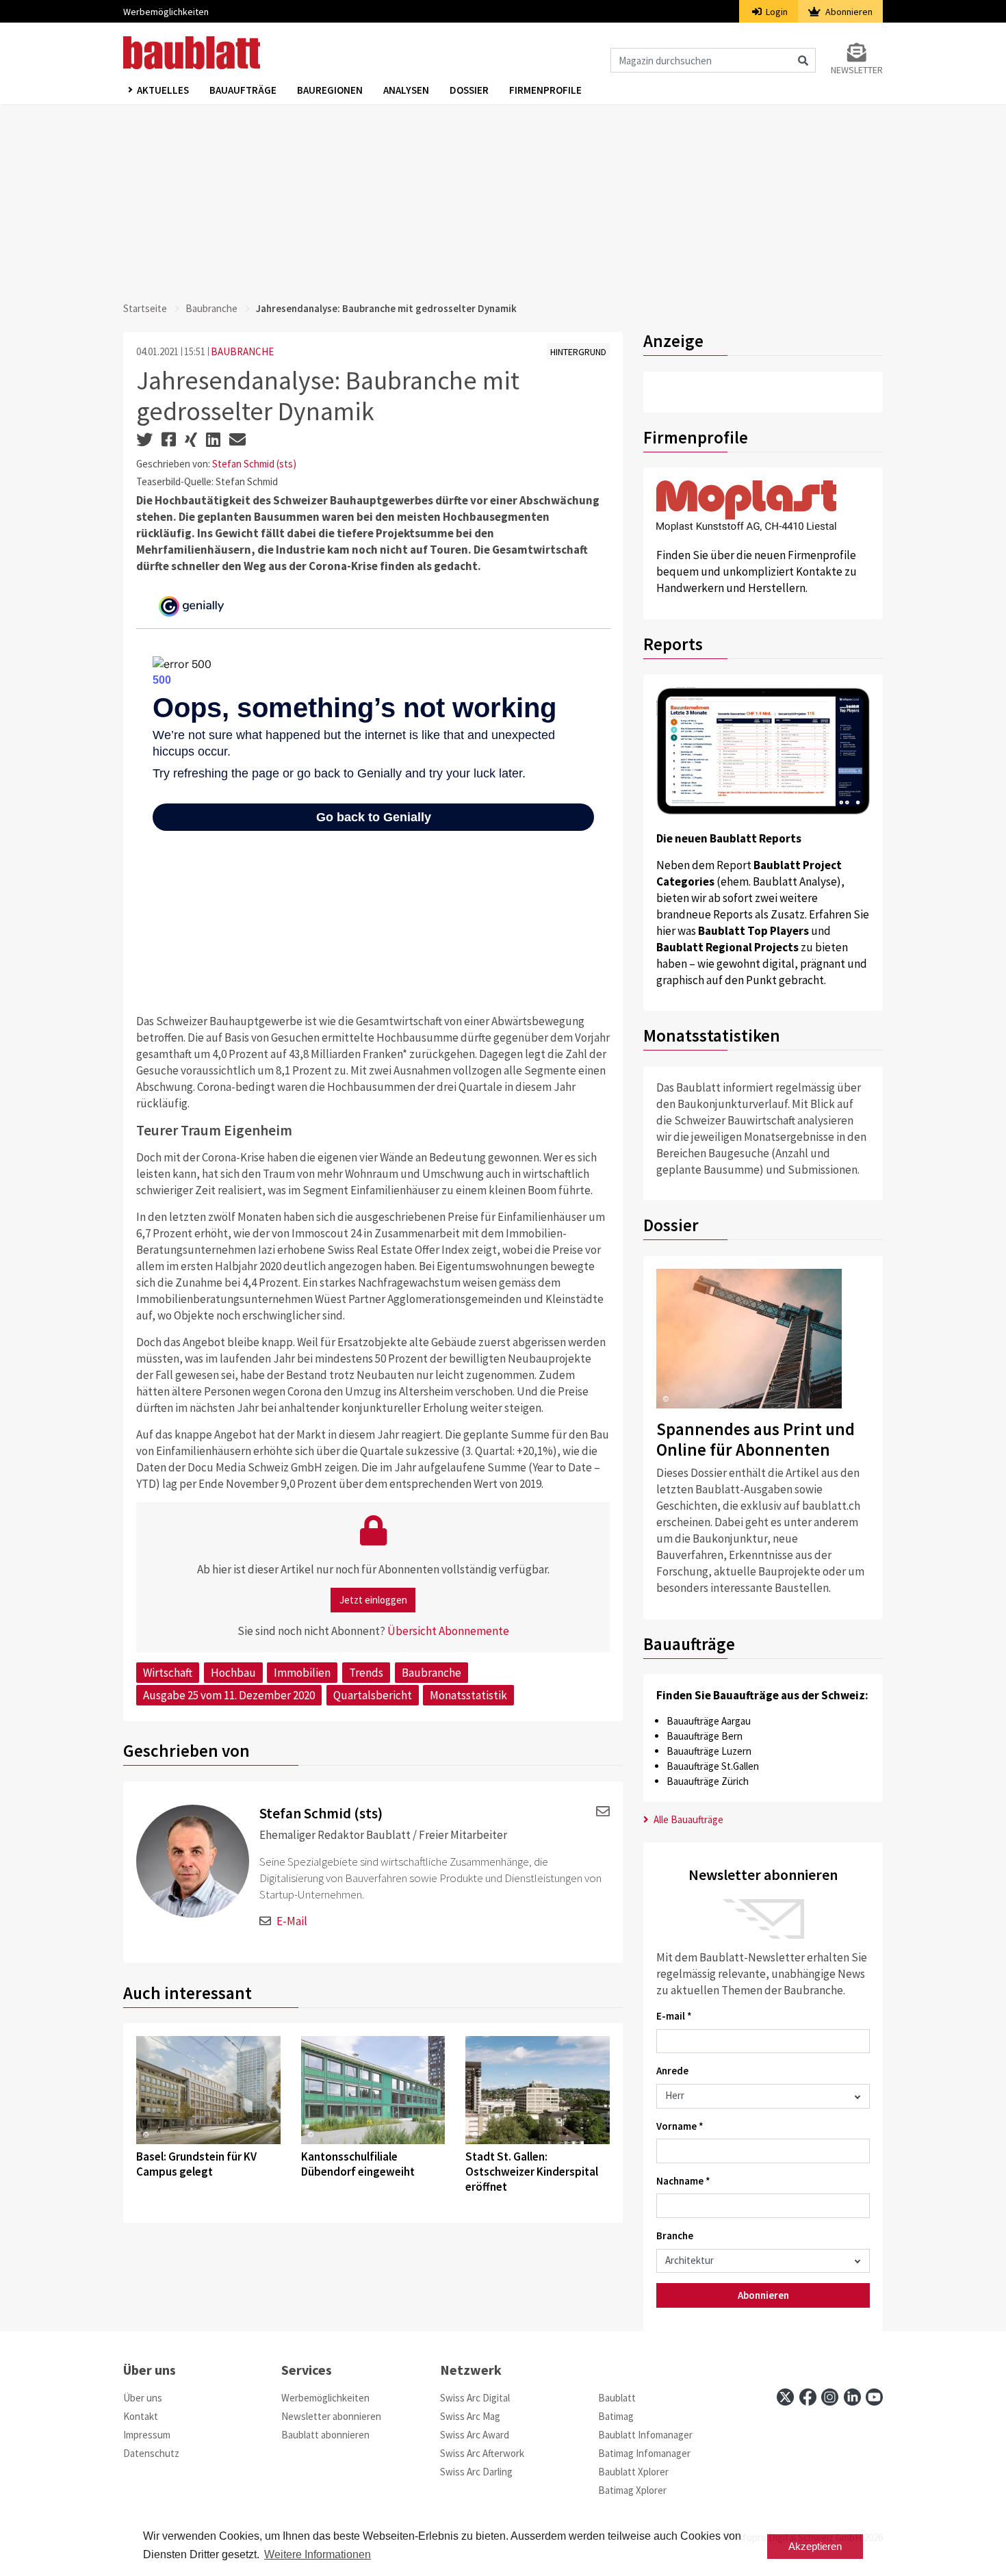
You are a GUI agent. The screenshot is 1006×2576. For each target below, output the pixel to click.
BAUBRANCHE (242, 351)
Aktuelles (163, 90)
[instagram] (830, 2397)
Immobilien (302, 1673)
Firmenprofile (545, 90)
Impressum (147, 2435)
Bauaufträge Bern (705, 1736)
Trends (366, 1673)
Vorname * (680, 2126)
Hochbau (233, 1673)
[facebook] (808, 2397)
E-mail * (674, 2016)
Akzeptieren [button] (815, 2546)
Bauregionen (330, 90)
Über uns (143, 2398)
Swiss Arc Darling (476, 2472)
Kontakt (141, 2416)
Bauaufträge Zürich (708, 1781)
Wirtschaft (168, 1673)
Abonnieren (848, 12)
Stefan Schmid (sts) (254, 464)
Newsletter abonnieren (331, 2416)
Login (776, 12)
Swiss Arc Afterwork (482, 2453)
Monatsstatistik (468, 1695)
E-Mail (292, 1921)
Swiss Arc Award (475, 2435)
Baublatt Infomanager (645, 2435)
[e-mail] (601, 1812)
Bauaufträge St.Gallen (713, 1766)
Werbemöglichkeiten (166, 12)
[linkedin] (852, 2397)
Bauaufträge (243, 90)
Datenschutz (151, 2453)
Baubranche (211, 308)
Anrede (672, 2071)
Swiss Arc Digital (475, 2398)
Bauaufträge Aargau (709, 1721)
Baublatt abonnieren (325, 2435)
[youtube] (874, 2397)
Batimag (616, 2416)
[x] (785, 2397)
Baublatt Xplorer (633, 2472)
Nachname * (683, 2181)
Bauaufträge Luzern (709, 1751)
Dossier (469, 90)
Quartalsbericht (373, 1695)
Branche (675, 2236)
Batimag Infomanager (644, 2453)
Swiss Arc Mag (470, 2416)
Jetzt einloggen (373, 1600)
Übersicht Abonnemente (448, 1631)
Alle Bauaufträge (687, 1819)
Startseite (145, 308)
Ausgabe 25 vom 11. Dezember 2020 (229, 1695)
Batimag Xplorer (632, 2490)
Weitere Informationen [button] (318, 2554)
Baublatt (617, 2398)
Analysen (406, 90)
